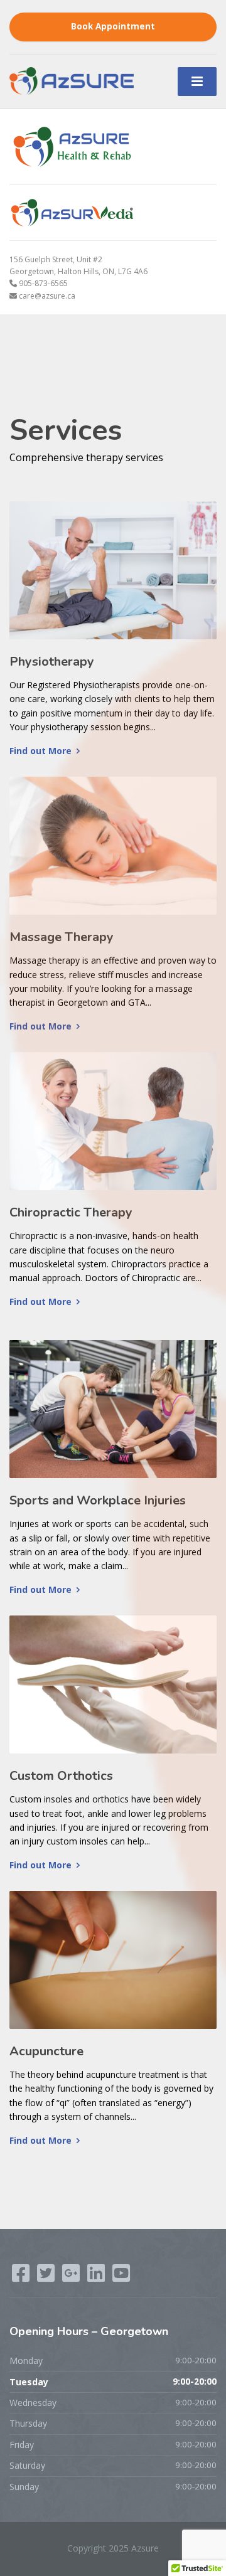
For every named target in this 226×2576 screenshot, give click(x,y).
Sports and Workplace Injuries (98, 1500)
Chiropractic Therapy (71, 1212)
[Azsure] (72, 80)
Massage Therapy (62, 937)
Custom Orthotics (61, 1776)
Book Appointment (113, 26)
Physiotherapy (52, 662)
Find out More (40, 751)
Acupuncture (46, 2051)
